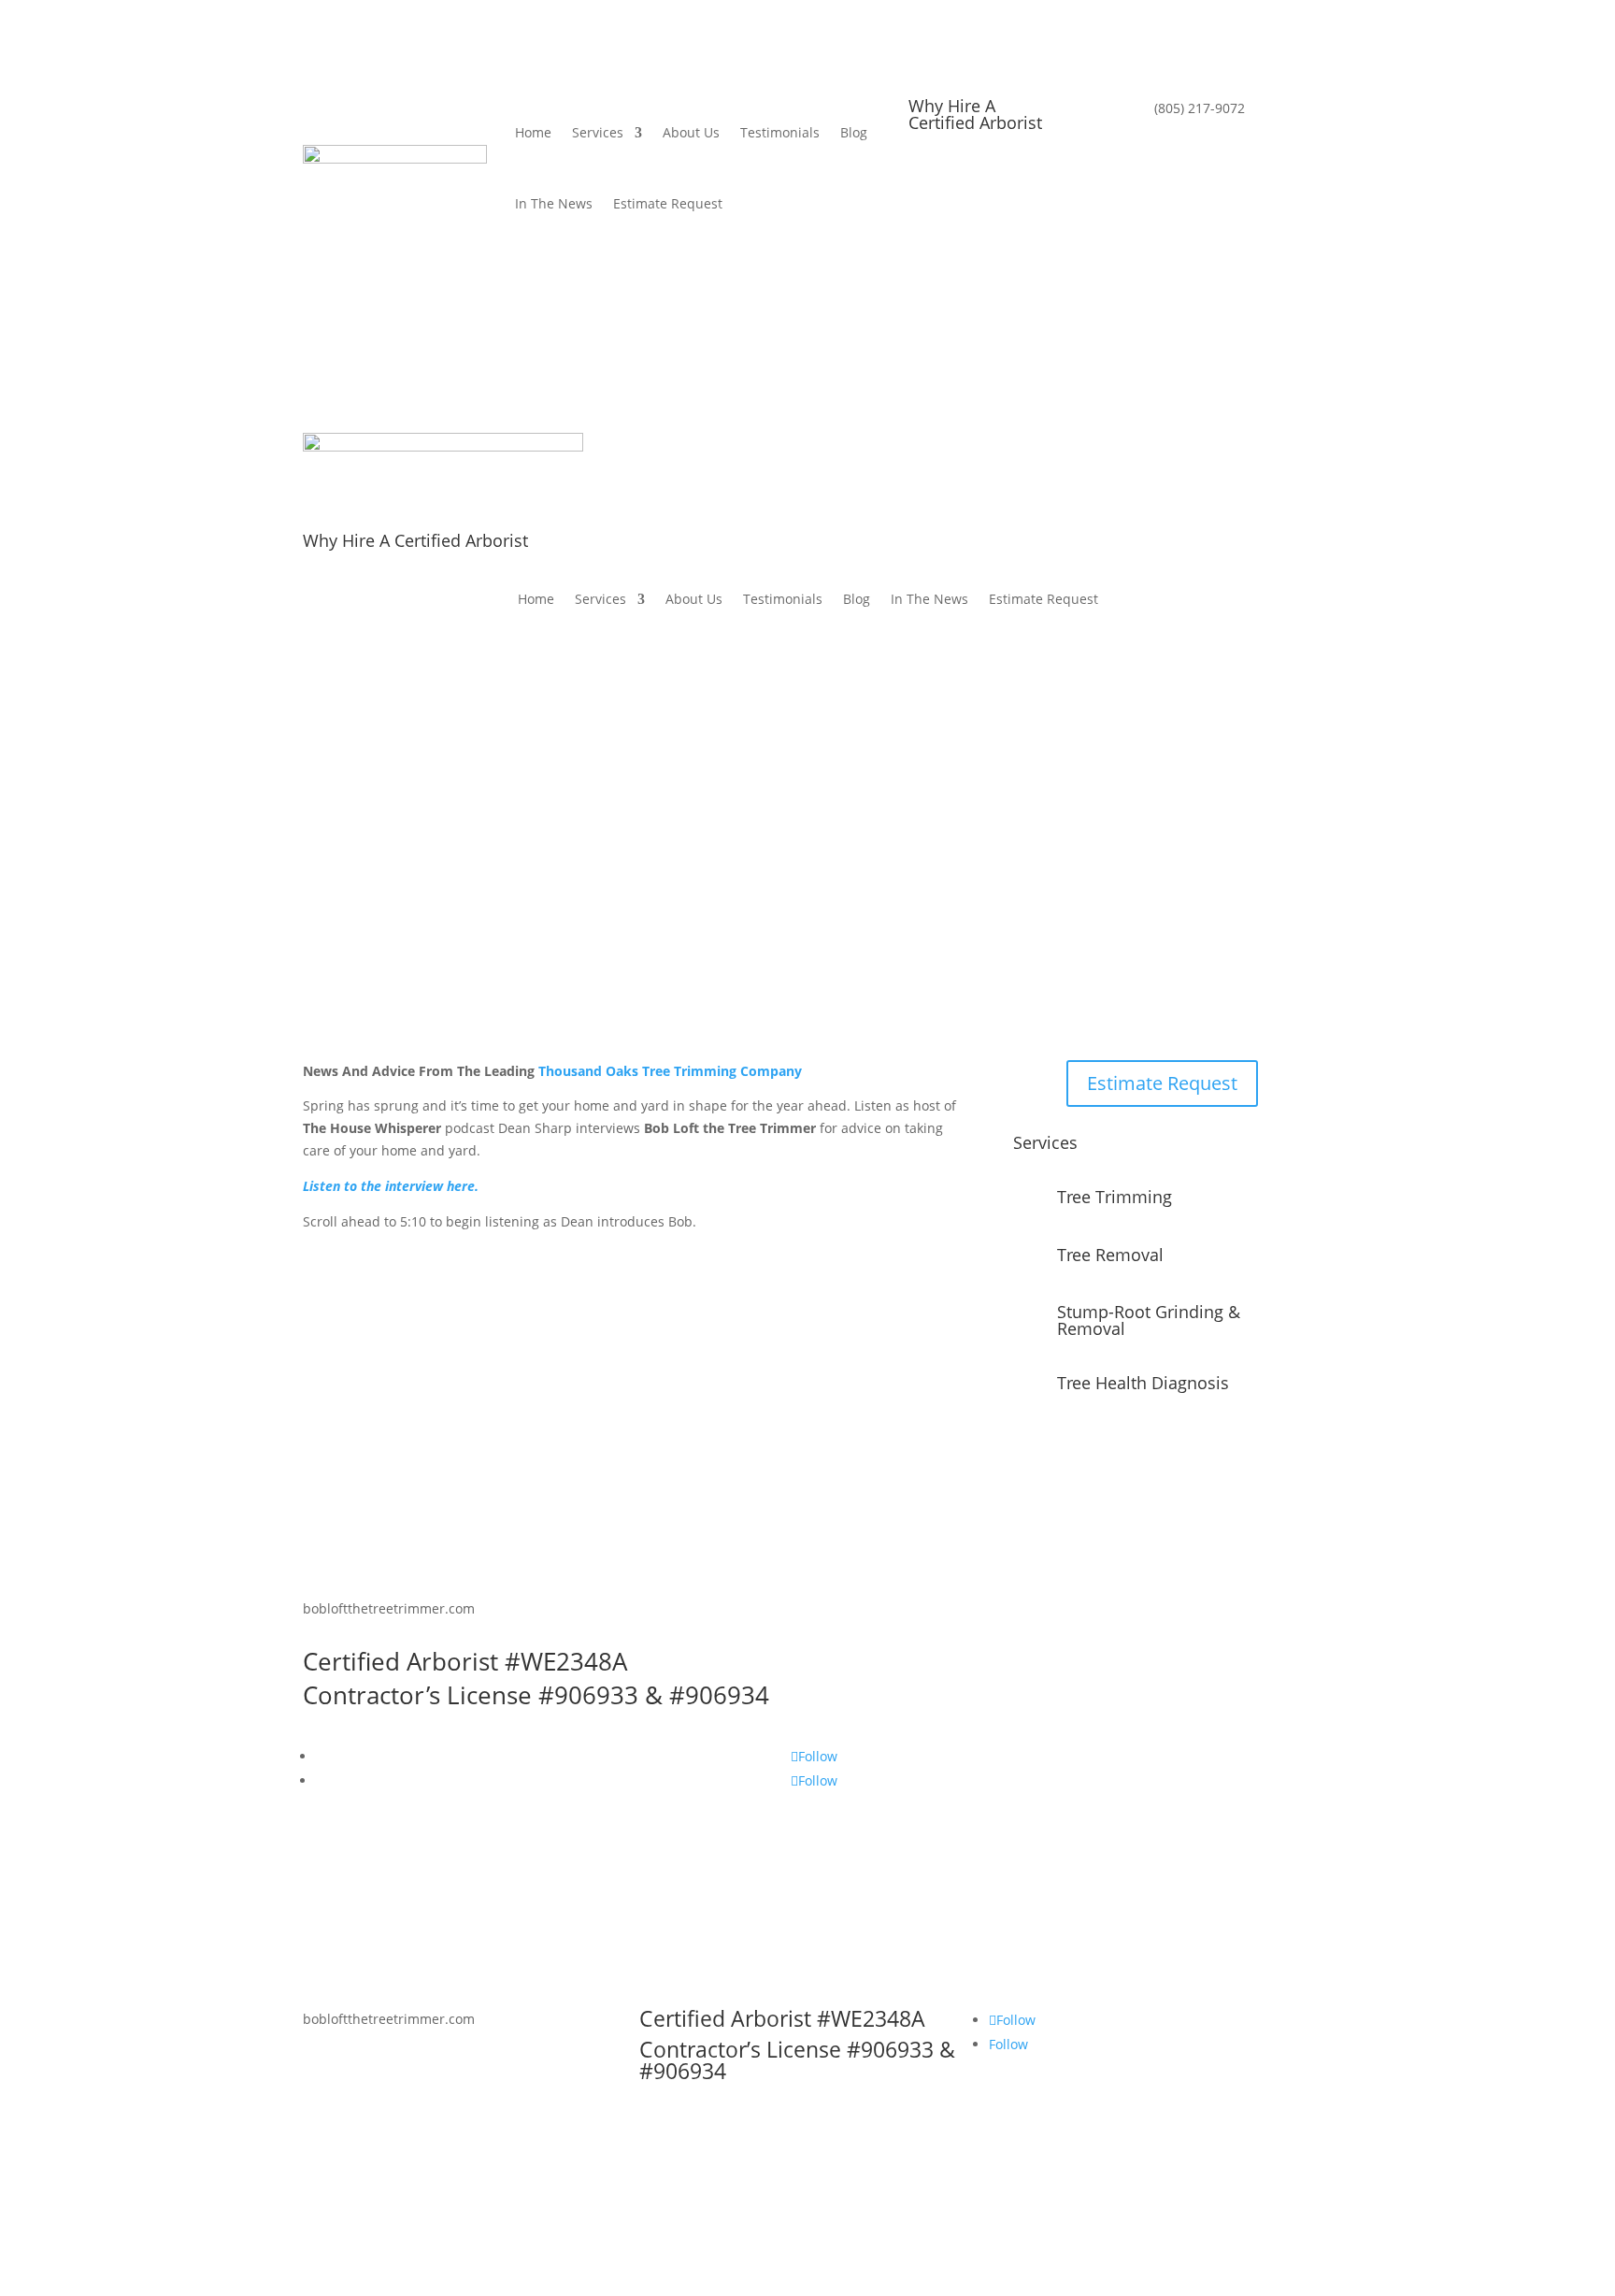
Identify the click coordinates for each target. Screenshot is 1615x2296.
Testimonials (780, 132)
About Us (691, 132)
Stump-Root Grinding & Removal (1149, 1320)
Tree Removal (1110, 1255)
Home (533, 132)
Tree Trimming (1115, 1197)
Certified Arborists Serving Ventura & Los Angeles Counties (801, 864)
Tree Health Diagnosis (1143, 1383)
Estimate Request (668, 203)
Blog (854, 132)
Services (598, 132)
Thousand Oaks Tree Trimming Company (670, 1071)
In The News (554, 203)
